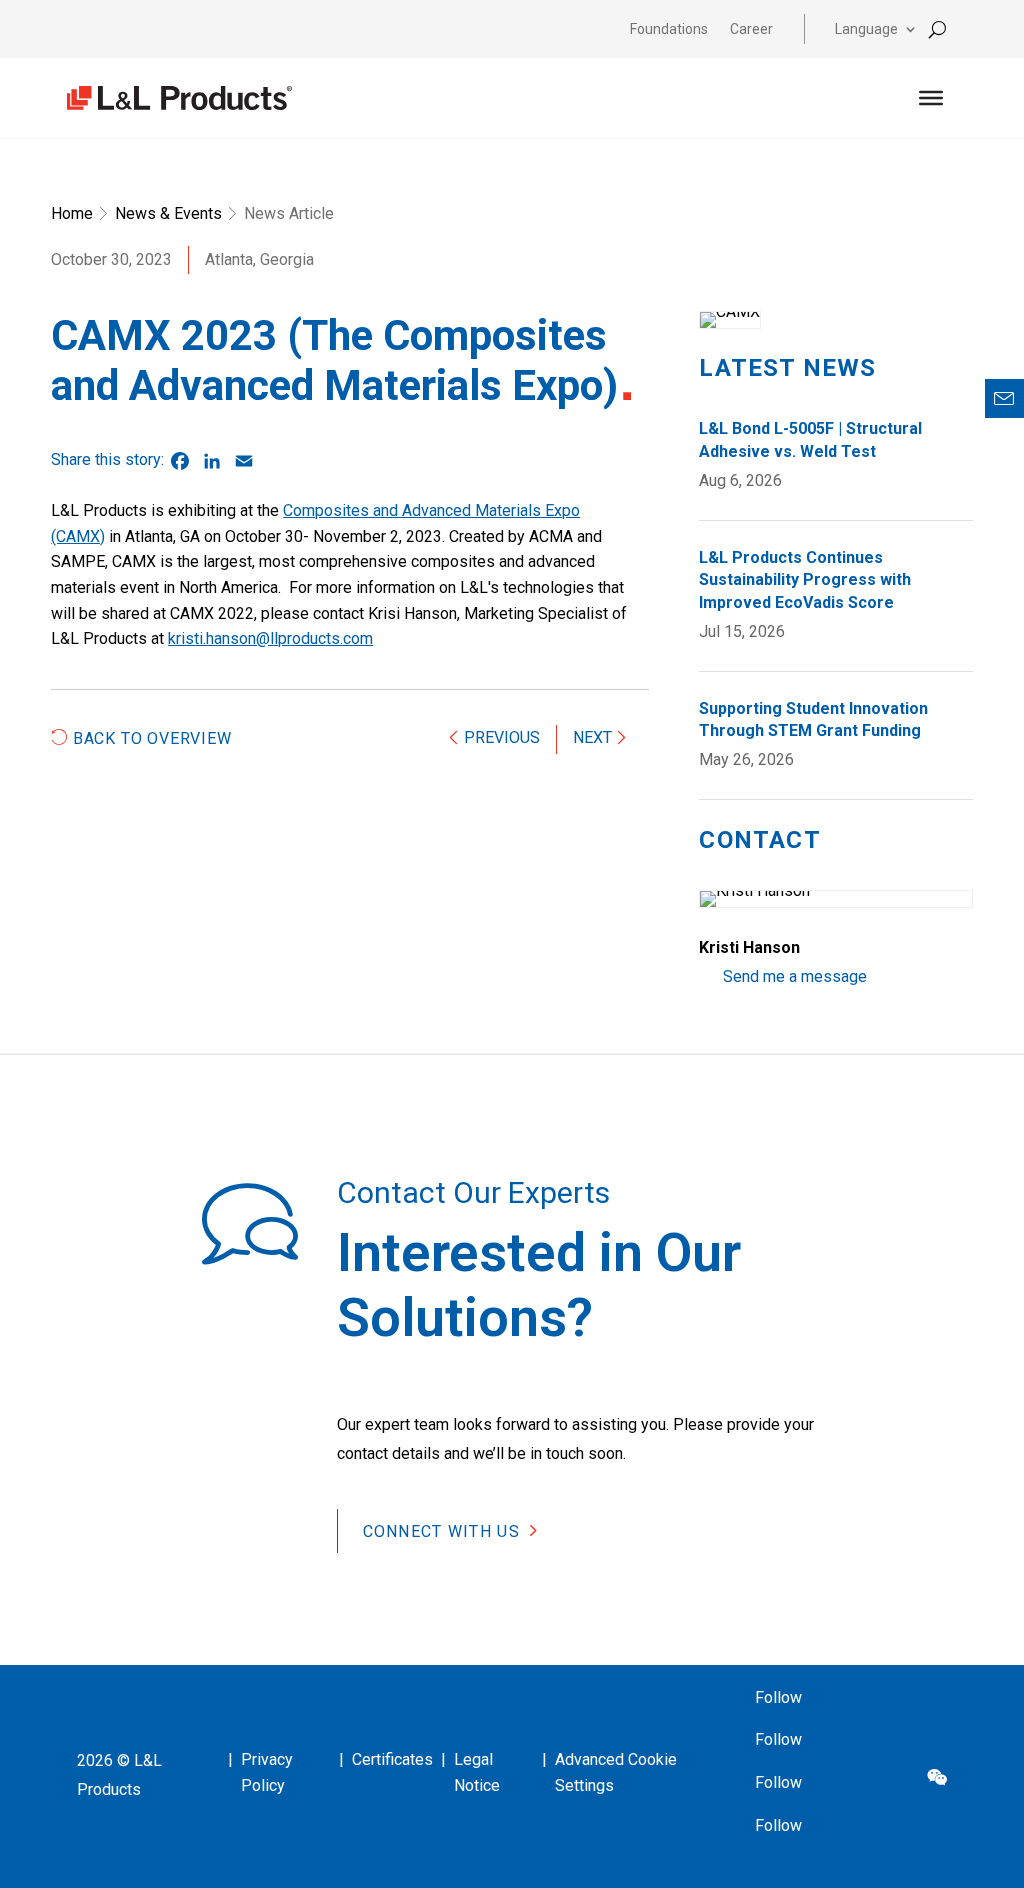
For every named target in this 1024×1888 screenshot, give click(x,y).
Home (72, 213)
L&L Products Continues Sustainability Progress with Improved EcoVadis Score (805, 580)
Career (751, 29)
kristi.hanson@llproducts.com (270, 638)
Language (866, 29)
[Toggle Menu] (931, 98)
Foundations (669, 29)
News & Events (168, 213)
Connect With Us (441, 1530)
